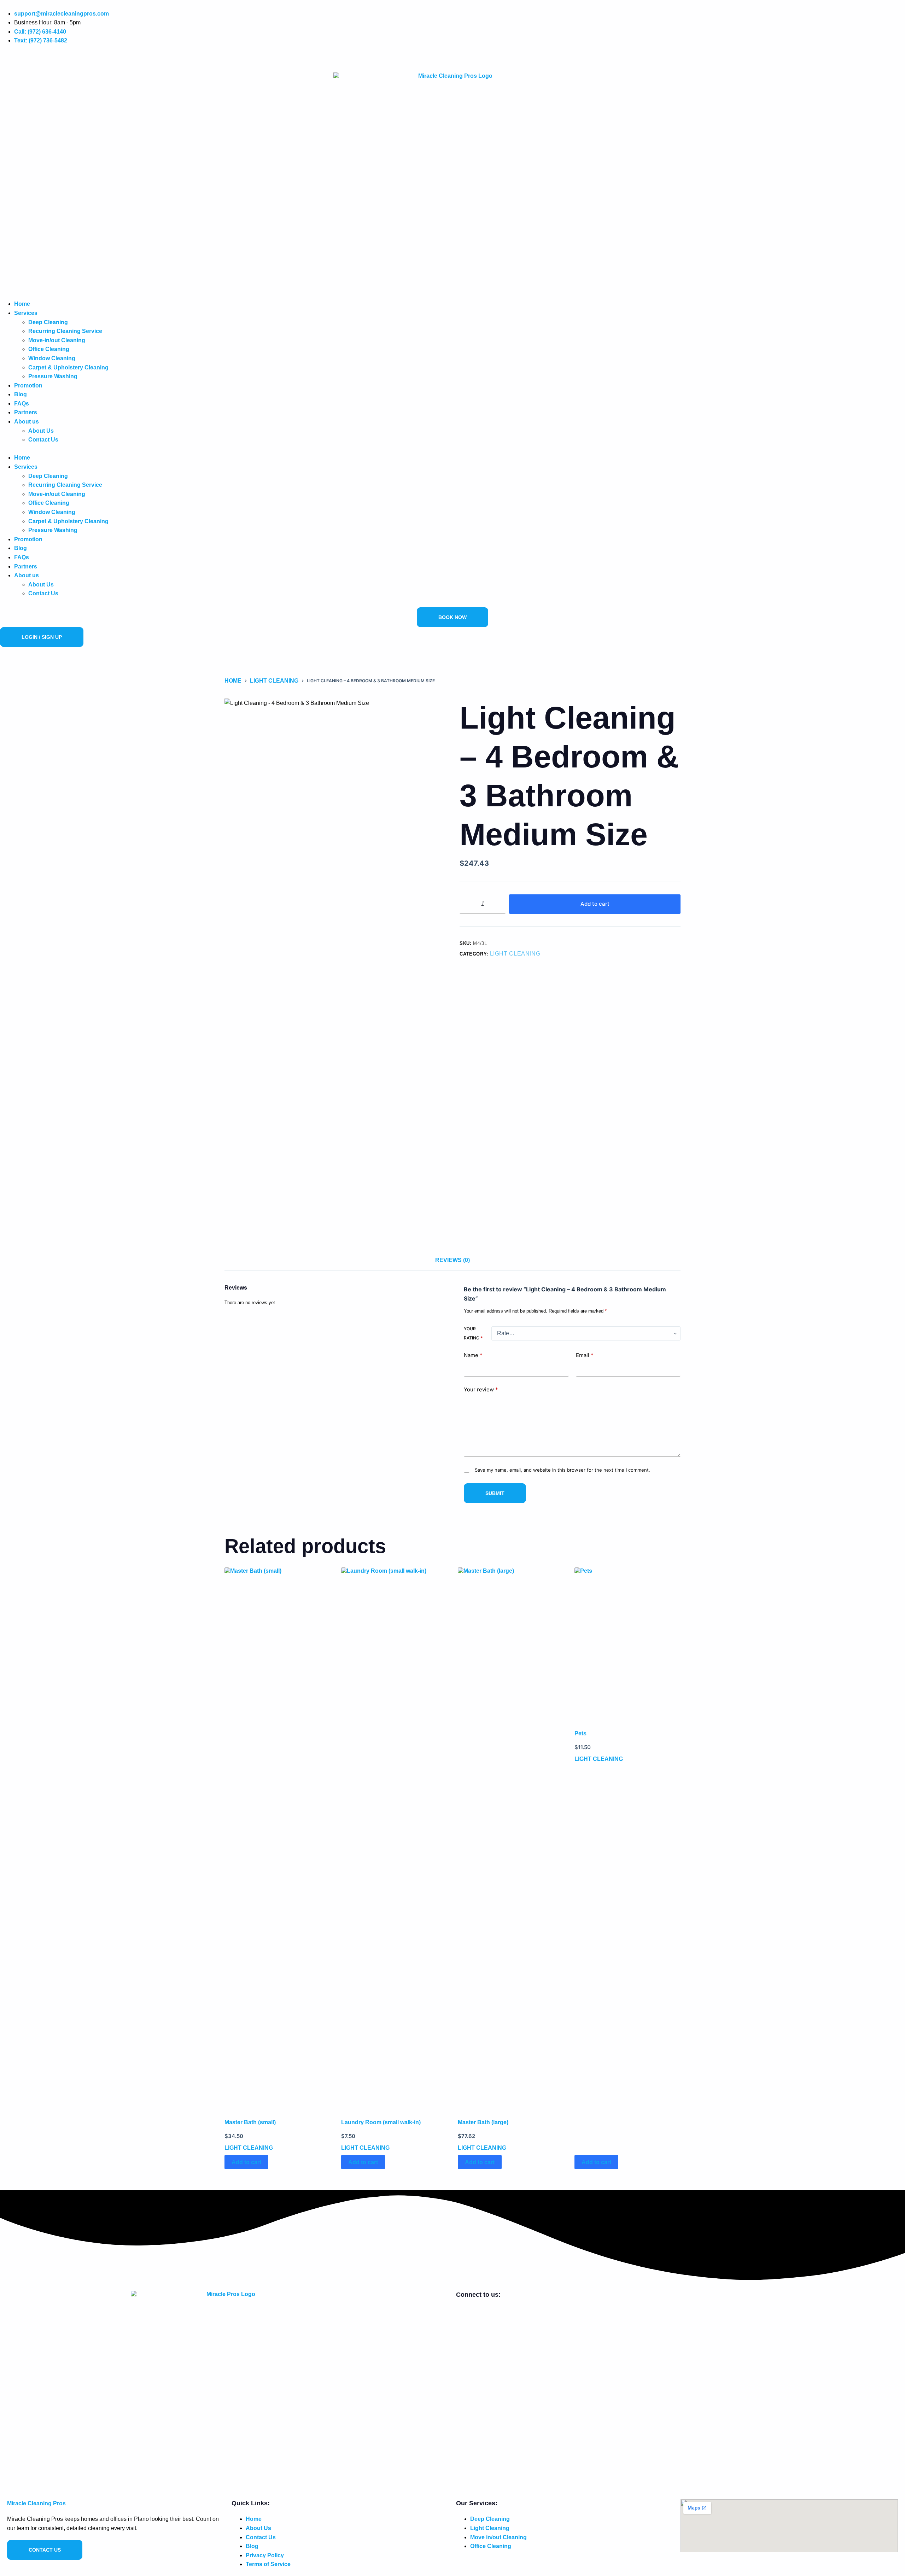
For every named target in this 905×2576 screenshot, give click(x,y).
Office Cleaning (49, 349)
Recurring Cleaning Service (65, 331)
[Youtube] (17, 58)
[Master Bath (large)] (511, 1833)
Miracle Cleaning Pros (36, 2503)
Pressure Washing (53, 376)
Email (585, 1356)
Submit (495, 1494)
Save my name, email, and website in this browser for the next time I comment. (562, 1470)
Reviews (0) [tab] (452, 1260)
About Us (41, 431)
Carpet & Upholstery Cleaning (68, 367)
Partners (26, 412)
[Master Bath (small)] (278, 1833)
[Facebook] (3, 58)
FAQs (22, 404)
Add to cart (595, 904)
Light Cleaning (515, 954)
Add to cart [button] (246, 2162)
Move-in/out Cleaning (57, 340)
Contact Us (43, 440)
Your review (481, 1390)
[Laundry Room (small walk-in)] (394, 1833)
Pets (580, 1733)
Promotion (28, 385)
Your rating (473, 1334)
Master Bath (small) (250, 2122)
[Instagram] (10, 58)
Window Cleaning (52, 358)
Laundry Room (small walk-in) (381, 2122)
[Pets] (627, 1638)
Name (473, 1356)
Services (26, 313)
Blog (21, 394)
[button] (452, 449)
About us (27, 422)
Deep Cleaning (48, 322)
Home (22, 304)
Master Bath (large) (483, 2122)
